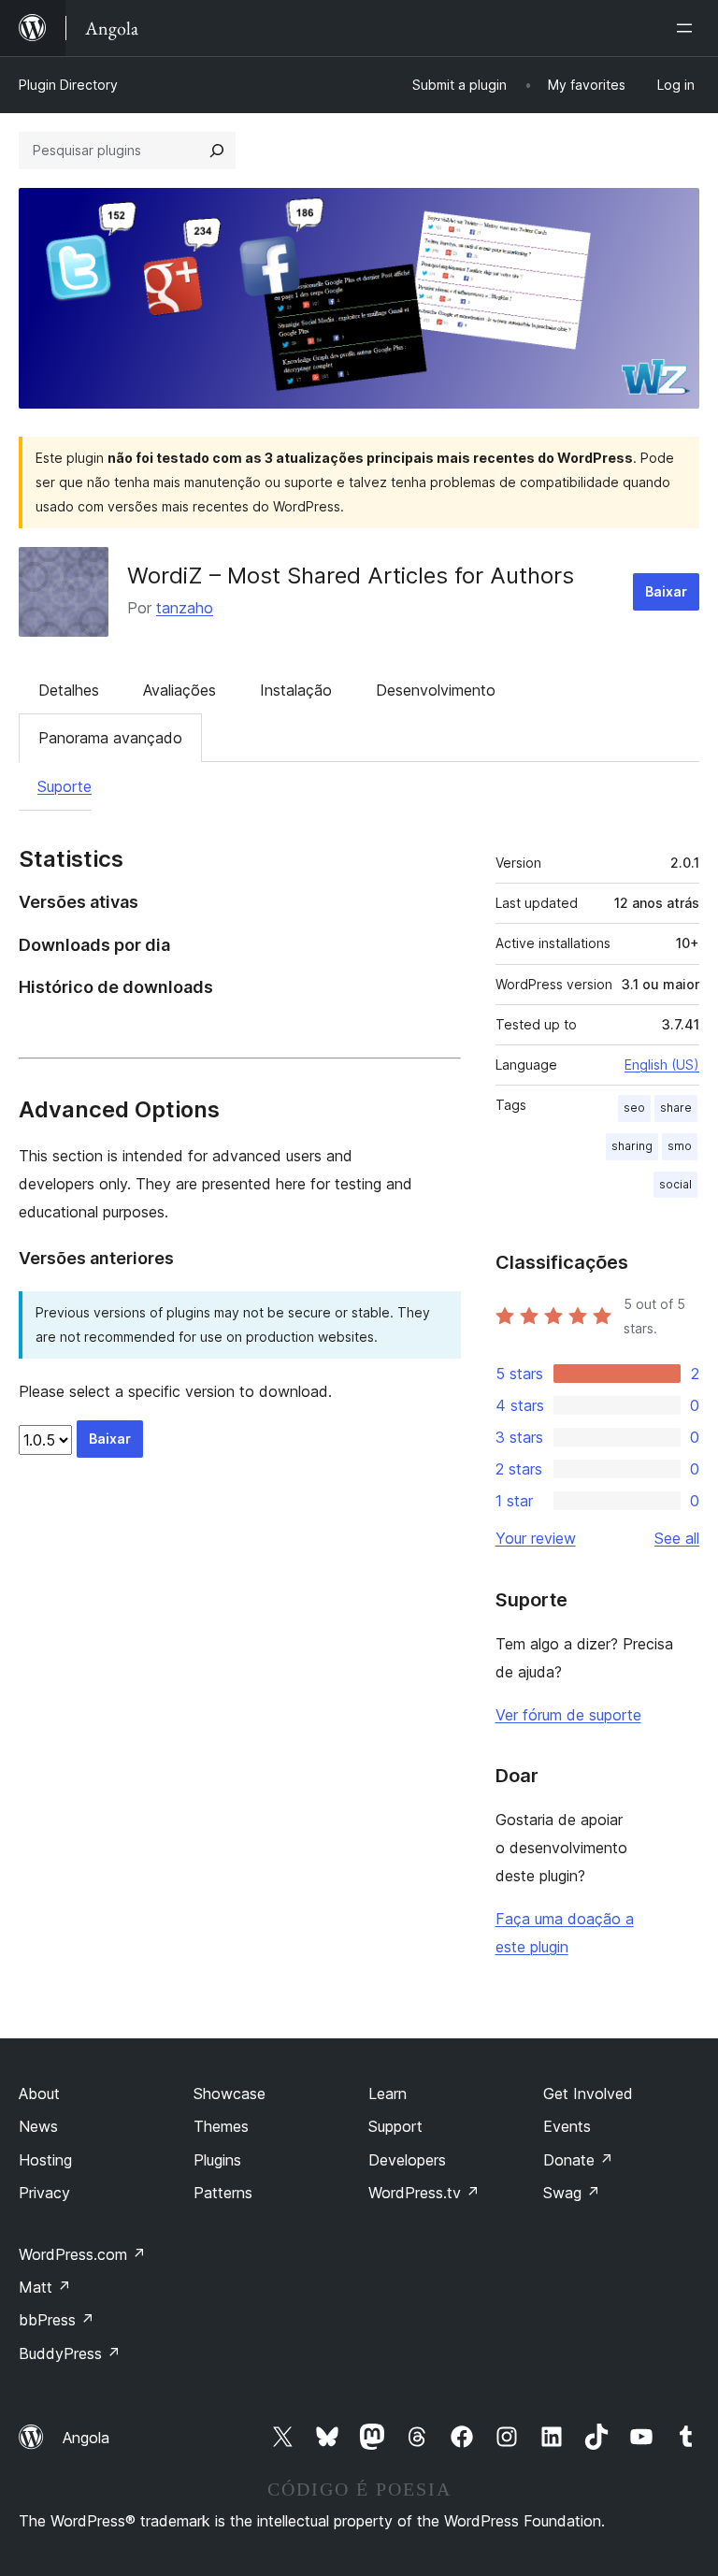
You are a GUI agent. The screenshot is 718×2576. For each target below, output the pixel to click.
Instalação (296, 690)
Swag (572, 2193)
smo (680, 1146)
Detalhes (69, 690)
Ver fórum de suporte (568, 1715)
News (38, 2126)
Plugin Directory (68, 85)
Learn (388, 2094)
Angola (86, 2438)
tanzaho (185, 608)
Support (395, 2126)
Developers (407, 2160)
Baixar (666, 591)
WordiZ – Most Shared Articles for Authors (351, 576)
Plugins (217, 2160)
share (676, 1108)
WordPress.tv (424, 2193)
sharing (632, 1146)
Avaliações (179, 690)
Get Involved (588, 2094)
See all (677, 1538)
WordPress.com (82, 2254)
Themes (221, 2126)
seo (634, 1108)
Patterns (223, 2193)
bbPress (57, 2320)
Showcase (230, 2094)
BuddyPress (70, 2353)
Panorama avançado (110, 738)
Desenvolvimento (436, 690)
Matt (45, 2287)
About (39, 2094)
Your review (536, 1538)
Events (567, 2126)
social (675, 1184)
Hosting (45, 2160)
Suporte (65, 786)
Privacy (44, 2193)
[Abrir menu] (688, 28)
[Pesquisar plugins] (217, 151)
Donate (578, 2160)
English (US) (662, 1065)
